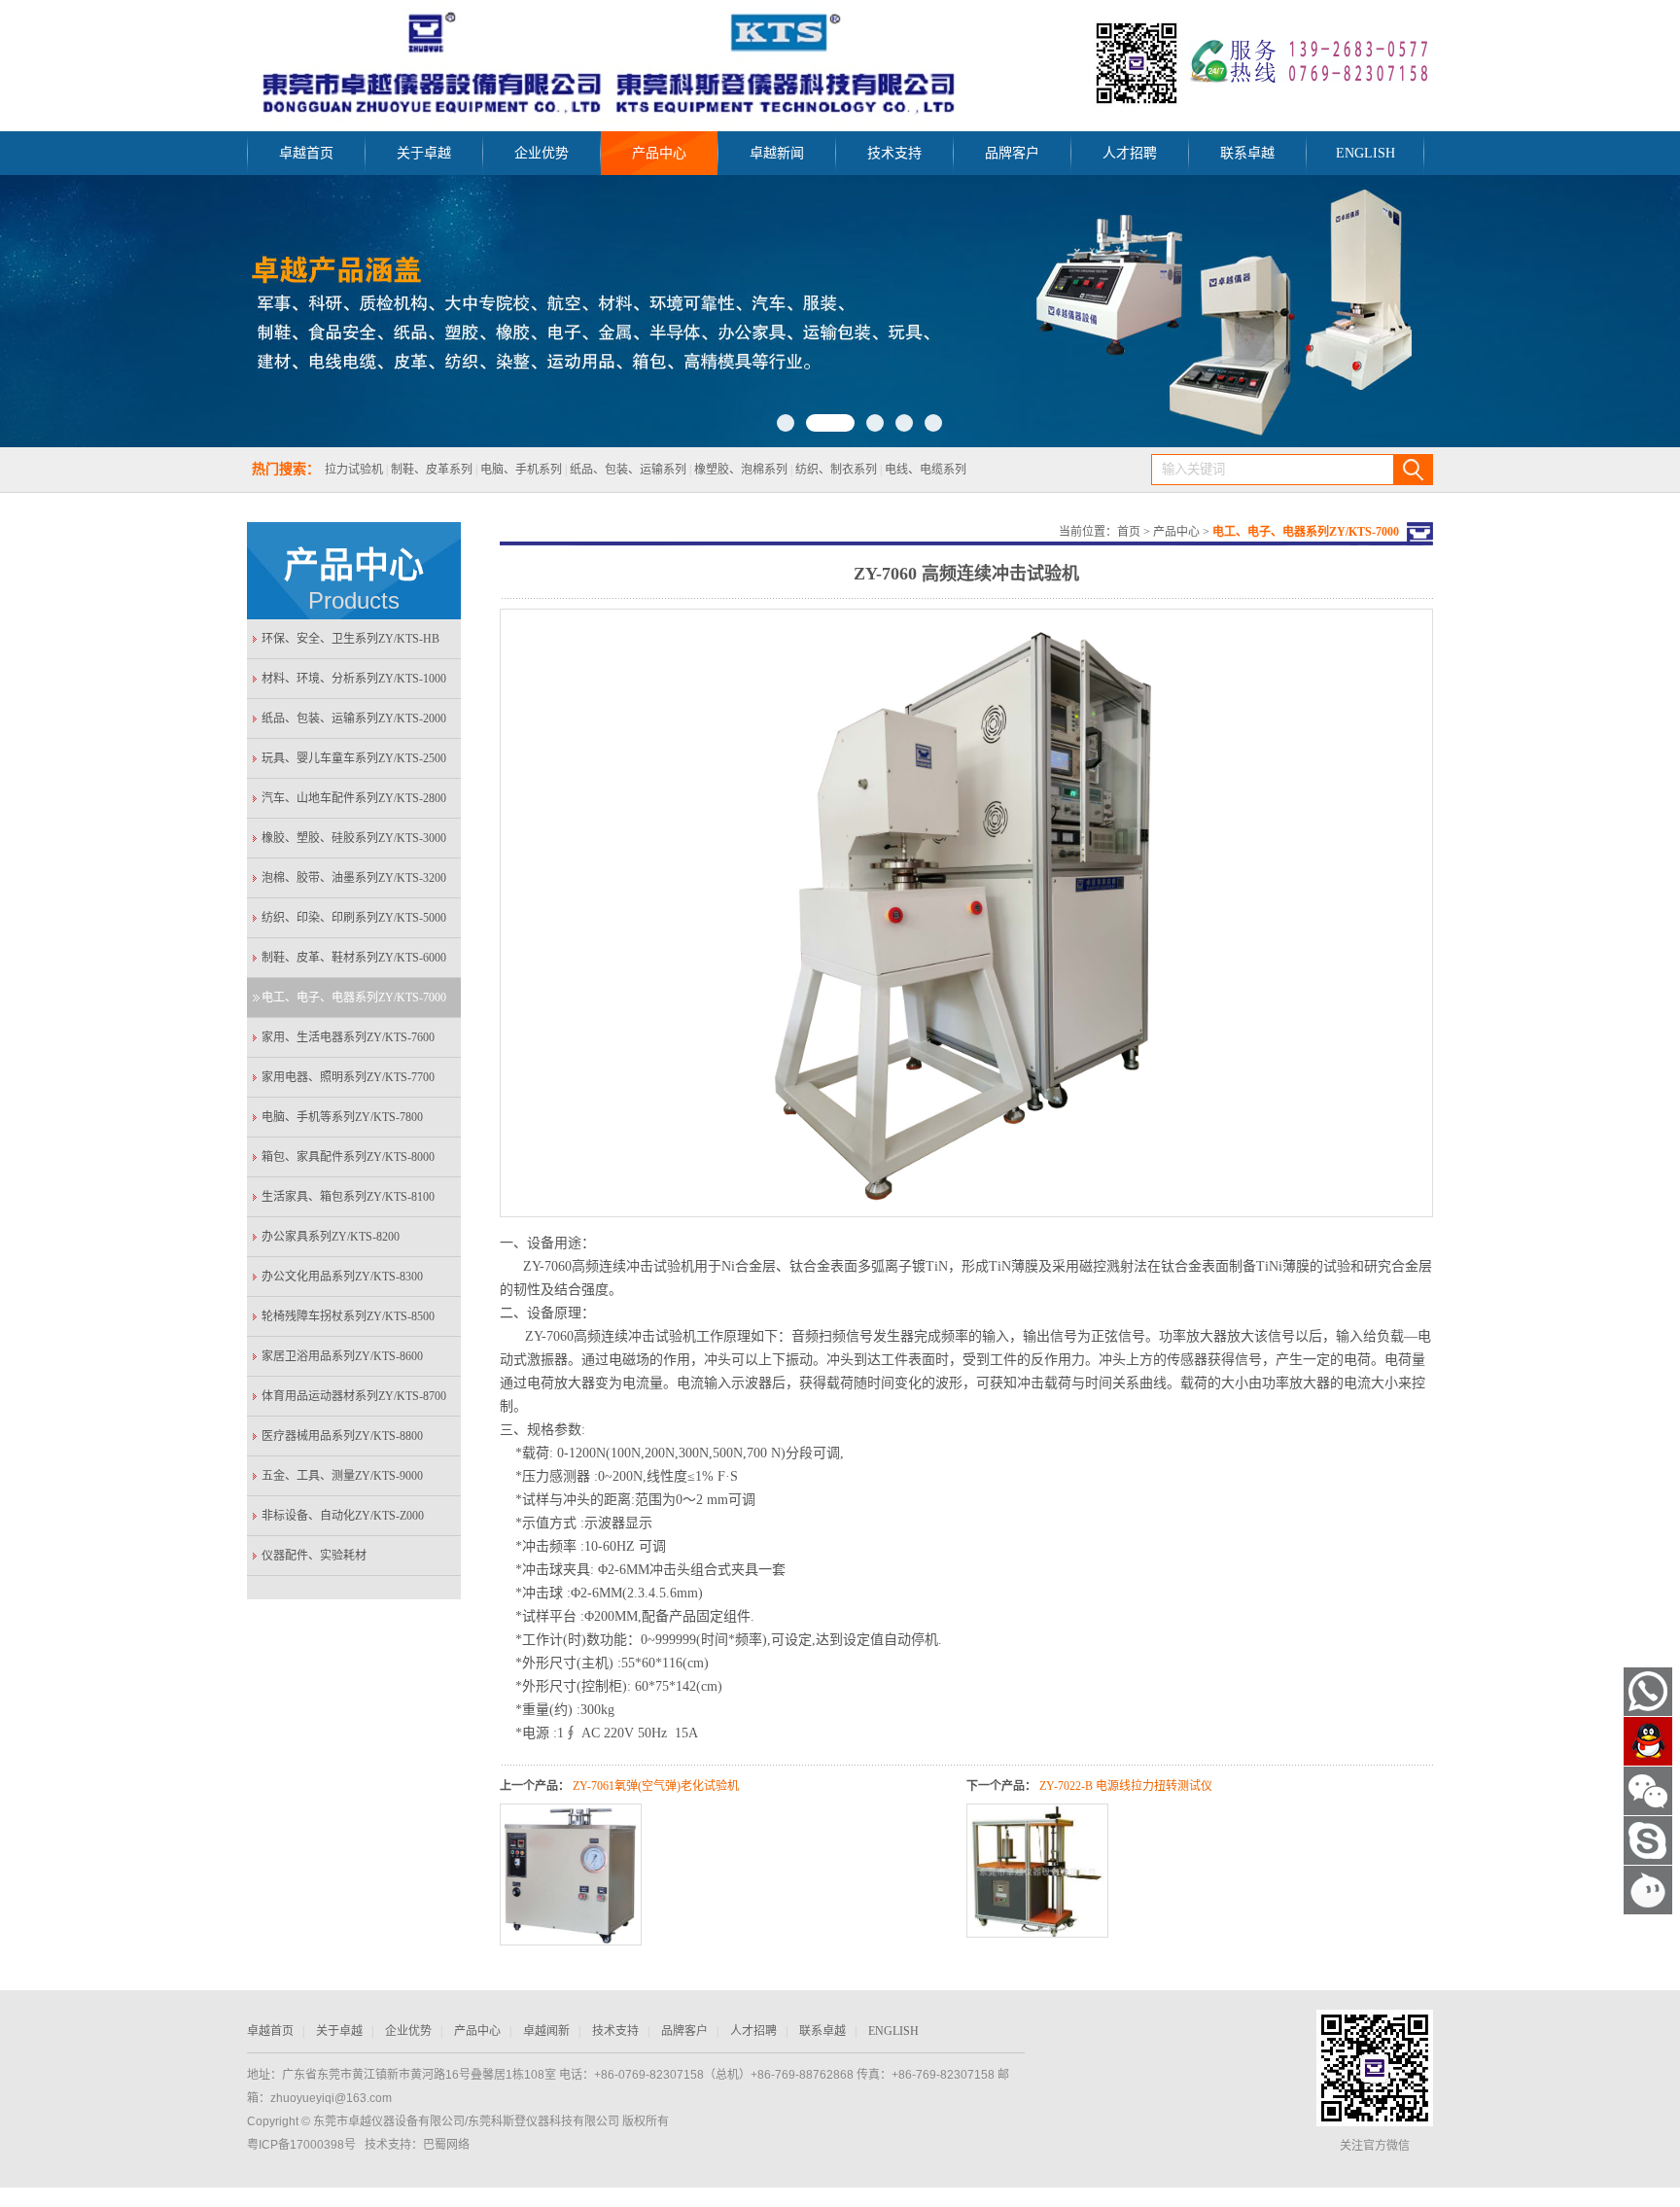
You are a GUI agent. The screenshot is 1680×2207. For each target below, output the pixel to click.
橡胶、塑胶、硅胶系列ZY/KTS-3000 (354, 838)
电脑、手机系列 (521, 470)
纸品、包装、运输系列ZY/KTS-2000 (354, 718)
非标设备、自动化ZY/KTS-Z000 (343, 1516)
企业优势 (542, 153)
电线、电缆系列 (926, 470)
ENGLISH (1365, 153)
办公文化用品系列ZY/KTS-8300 (342, 1277)
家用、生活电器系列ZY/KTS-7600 (348, 1037)
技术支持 (894, 153)
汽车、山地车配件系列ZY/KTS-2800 (354, 798)
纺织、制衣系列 (836, 470)
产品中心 (659, 153)
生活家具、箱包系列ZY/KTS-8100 (348, 1197)
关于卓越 (424, 153)
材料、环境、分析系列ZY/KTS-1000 (354, 679)
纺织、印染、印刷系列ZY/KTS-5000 (354, 918)
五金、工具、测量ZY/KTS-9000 (342, 1476)
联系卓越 (1247, 153)
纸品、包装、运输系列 (628, 470)
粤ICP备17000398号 (301, 2145)
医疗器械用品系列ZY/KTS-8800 (342, 1436)
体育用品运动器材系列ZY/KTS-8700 (354, 1396)
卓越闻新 (546, 2031)
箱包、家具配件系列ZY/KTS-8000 (348, 1157)
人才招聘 (1130, 153)
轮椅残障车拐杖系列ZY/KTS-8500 (348, 1316)
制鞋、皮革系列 (433, 470)
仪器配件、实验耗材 (314, 1556)
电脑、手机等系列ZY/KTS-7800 (342, 1117)
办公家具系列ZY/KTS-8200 (331, 1237)
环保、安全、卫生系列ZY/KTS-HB (350, 639)
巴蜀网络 (446, 2145)
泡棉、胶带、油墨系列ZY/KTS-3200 (354, 878)
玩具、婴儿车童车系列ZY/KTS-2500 (354, 758)
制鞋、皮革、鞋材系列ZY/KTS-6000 (354, 958)
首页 (1129, 532)
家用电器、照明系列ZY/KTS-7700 (348, 1077)
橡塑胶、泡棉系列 (741, 470)
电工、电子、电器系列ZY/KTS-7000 (354, 998)
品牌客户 (1012, 153)
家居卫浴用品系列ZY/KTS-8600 (342, 1356)
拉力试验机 (354, 470)
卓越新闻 (777, 153)
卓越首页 (306, 153)
